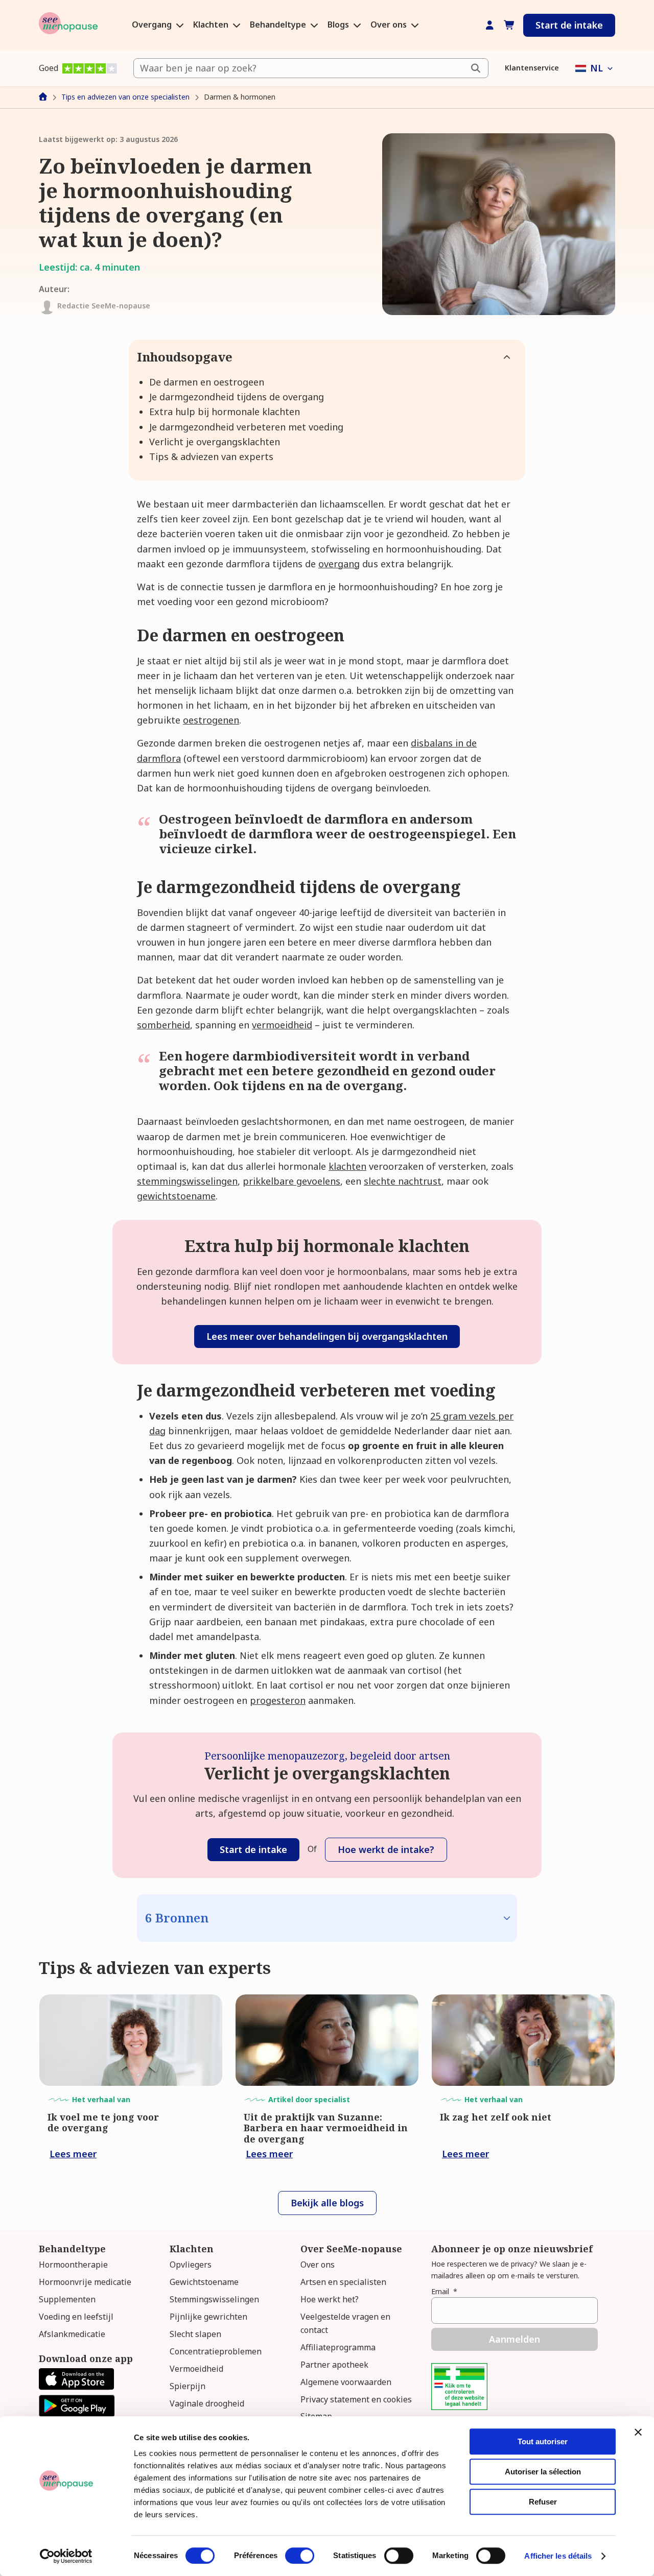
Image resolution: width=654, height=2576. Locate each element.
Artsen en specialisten (343, 2282)
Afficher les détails (558, 2556)
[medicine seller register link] (459, 2406)
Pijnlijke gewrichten (208, 2317)
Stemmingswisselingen (214, 2299)
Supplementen (67, 2299)
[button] (595, 68)
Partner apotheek (334, 2365)
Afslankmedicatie (72, 2334)
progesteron (278, 1700)
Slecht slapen (195, 2334)
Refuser (543, 2502)
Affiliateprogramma (338, 2347)
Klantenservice (532, 68)
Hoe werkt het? (330, 2299)
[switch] (300, 2556)
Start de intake (569, 25)
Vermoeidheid (196, 2369)
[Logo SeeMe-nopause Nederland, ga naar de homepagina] (68, 25)
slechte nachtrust (403, 1181)
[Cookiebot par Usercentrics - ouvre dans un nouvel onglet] (66, 2556)
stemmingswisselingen (187, 1181)
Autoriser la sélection (543, 2472)
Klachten (212, 25)
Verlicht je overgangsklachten (215, 442)
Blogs (339, 25)
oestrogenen (211, 720)
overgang (339, 564)
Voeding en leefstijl (76, 2317)
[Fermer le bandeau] (638, 2432)
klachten (347, 1166)
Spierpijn (188, 2386)
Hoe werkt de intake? (386, 1849)
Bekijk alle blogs (327, 2203)
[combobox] (311, 68)
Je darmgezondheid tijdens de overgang (237, 397)
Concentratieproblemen (216, 2351)
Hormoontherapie (73, 2265)
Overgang (153, 25)
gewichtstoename (176, 1196)
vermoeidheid (282, 1025)
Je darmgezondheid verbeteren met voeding (246, 427)
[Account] (490, 25)
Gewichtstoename (204, 2282)
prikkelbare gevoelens (291, 1181)
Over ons (390, 25)
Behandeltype (279, 25)
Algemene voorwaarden (346, 2382)
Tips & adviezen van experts (211, 456)
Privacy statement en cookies (356, 2399)
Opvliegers (191, 2265)
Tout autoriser (543, 2441)
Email (444, 2291)
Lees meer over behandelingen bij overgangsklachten (327, 1336)
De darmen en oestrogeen (207, 382)
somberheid (163, 1025)
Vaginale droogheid (207, 2403)
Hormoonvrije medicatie (85, 2282)
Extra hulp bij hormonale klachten (225, 412)
